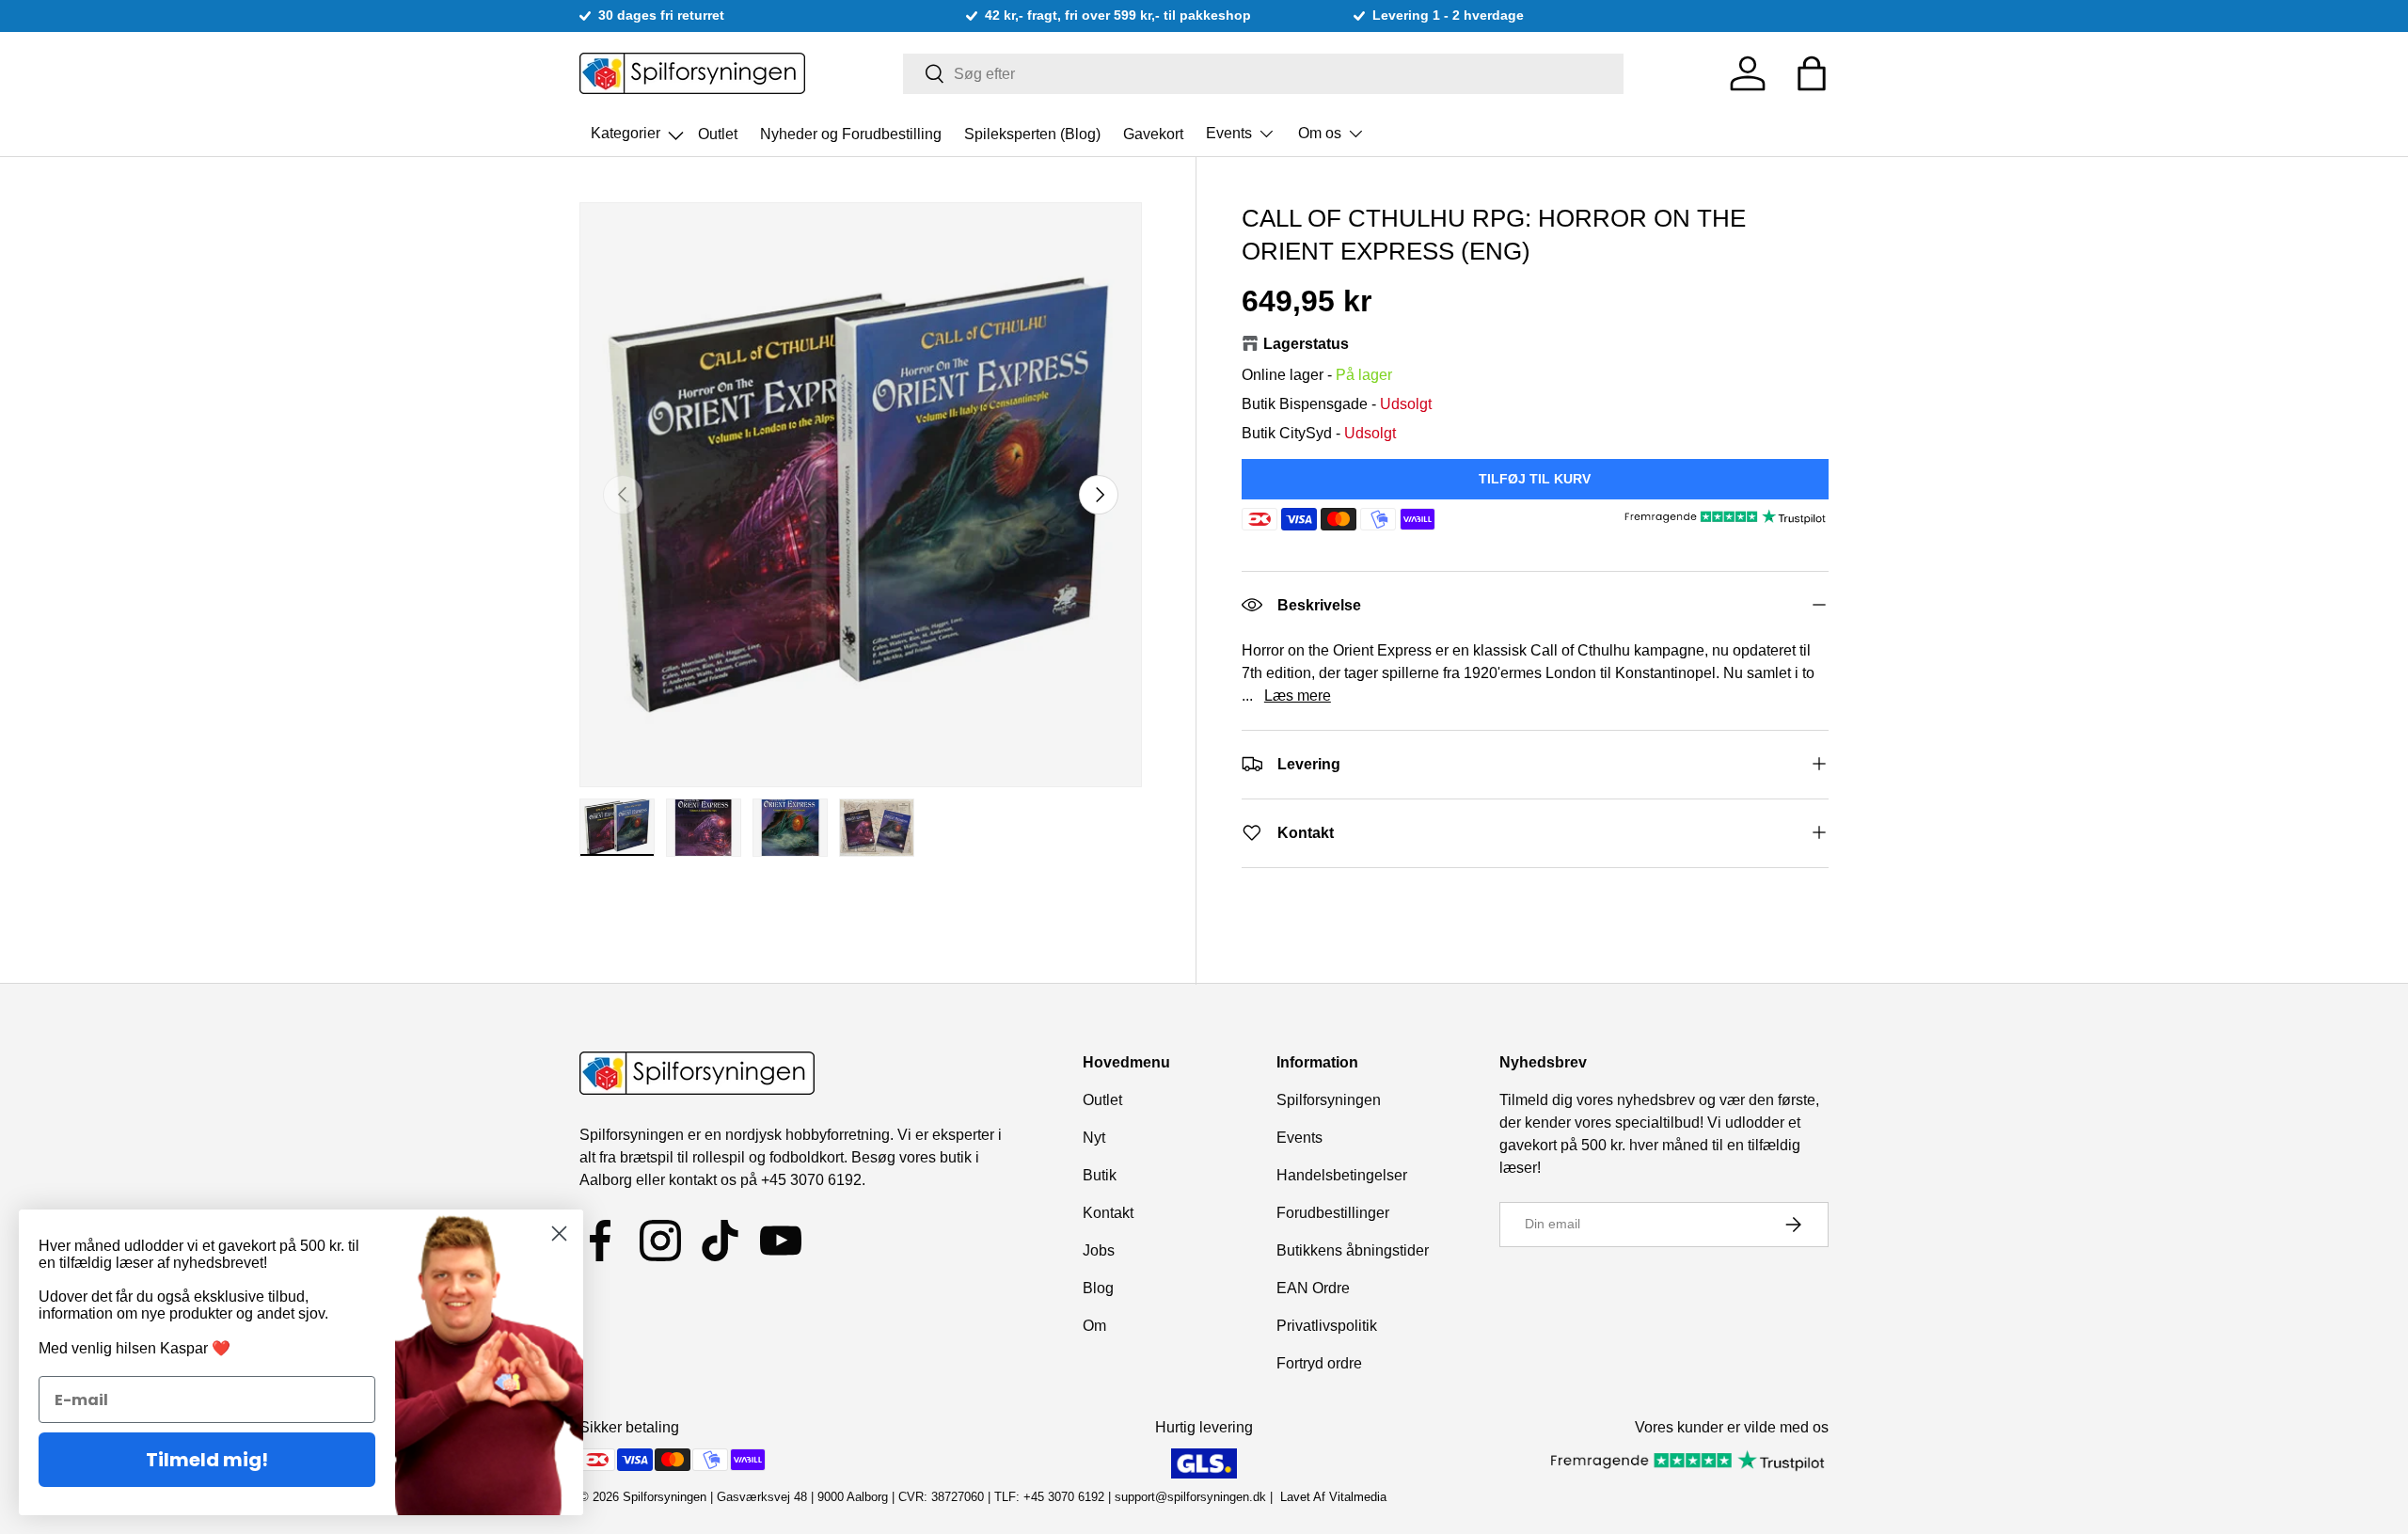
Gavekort (1153, 133)
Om (1094, 1326)
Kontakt (1108, 1213)
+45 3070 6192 (811, 1180)
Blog (1098, 1288)
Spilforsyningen (1329, 1100)
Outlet (718, 133)
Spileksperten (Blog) (1032, 133)
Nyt (1094, 1138)
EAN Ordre (1313, 1288)
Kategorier (639, 128)
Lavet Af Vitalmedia (1333, 1497)
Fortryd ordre (1319, 1363)
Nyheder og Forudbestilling (851, 133)
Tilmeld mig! (207, 1460)
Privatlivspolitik (1327, 1326)
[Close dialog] (559, 1234)
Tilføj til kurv (1535, 478)
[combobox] (1264, 74)
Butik (1100, 1175)
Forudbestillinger (1333, 1213)
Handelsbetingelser (1342, 1175)
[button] (1812, 73)
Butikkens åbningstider (1353, 1250)
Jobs (1099, 1250)
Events (1229, 133)
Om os (1320, 133)
